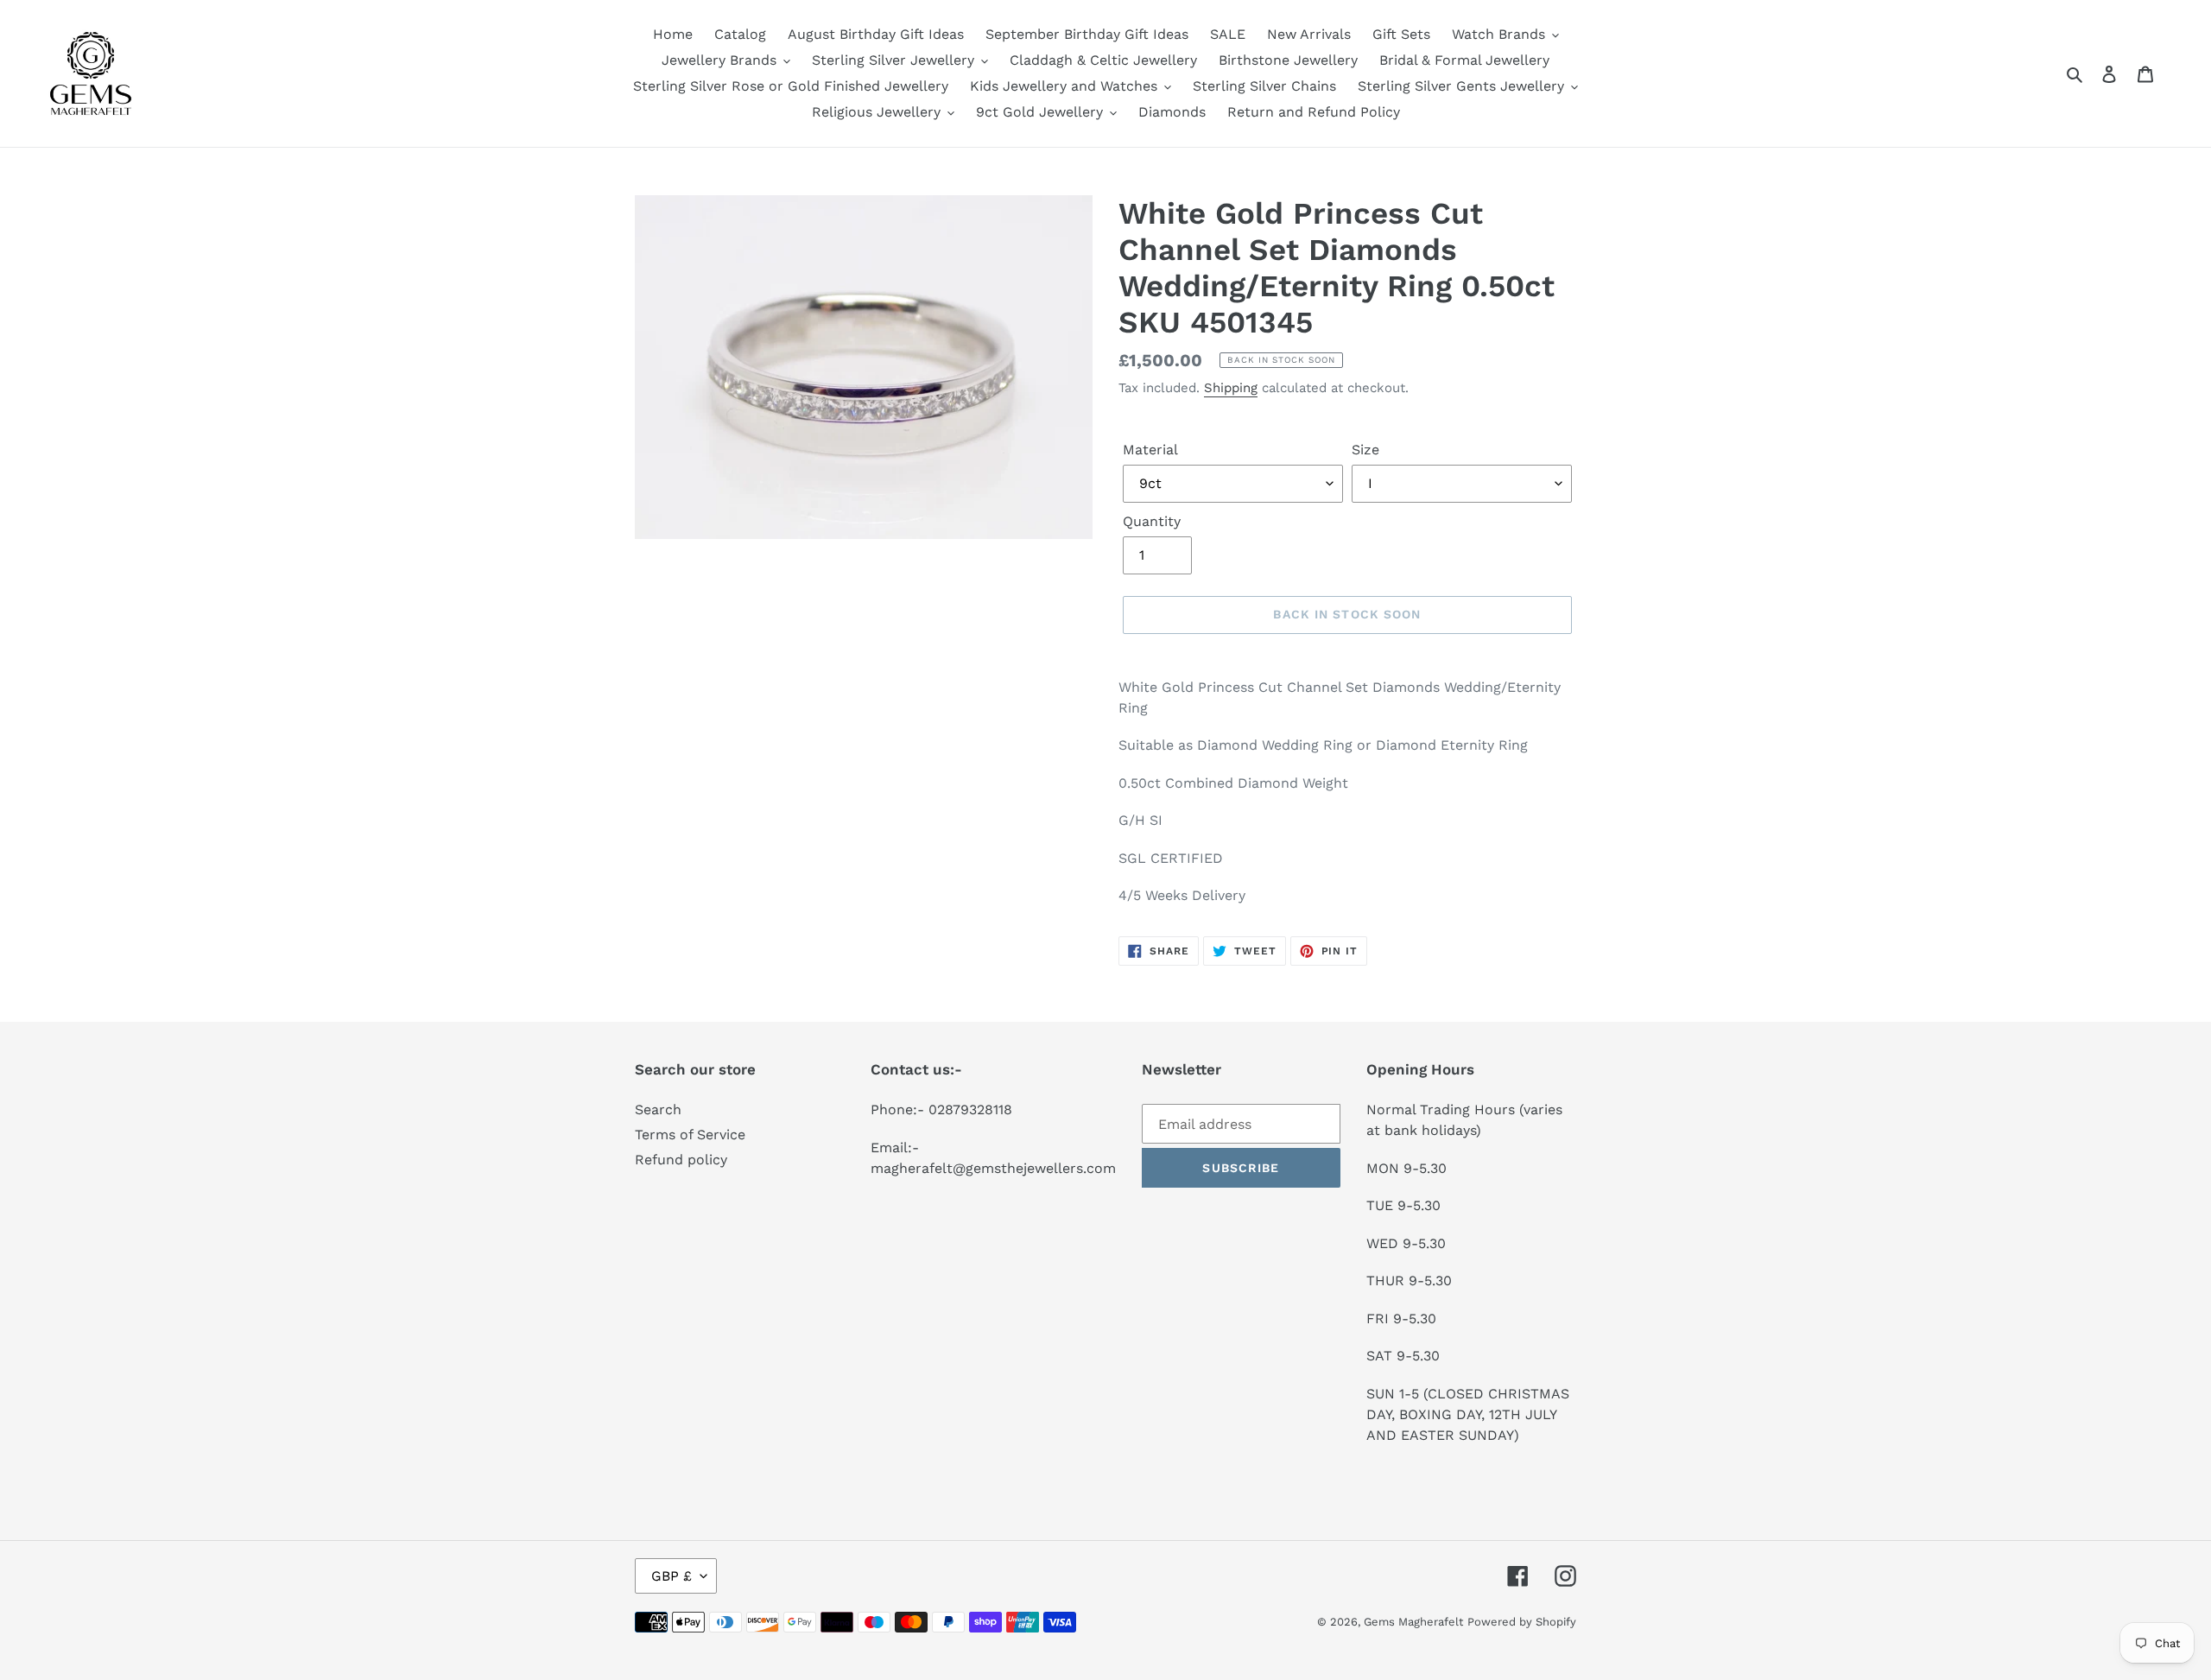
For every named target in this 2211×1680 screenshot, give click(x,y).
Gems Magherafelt (1413, 1622)
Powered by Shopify (1522, 1622)
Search (658, 1109)
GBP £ (672, 1576)
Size (1365, 450)
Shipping (1231, 388)
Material (1150, 450)
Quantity (1152, 521)
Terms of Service (690, 1135)
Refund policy (681, 1160)
